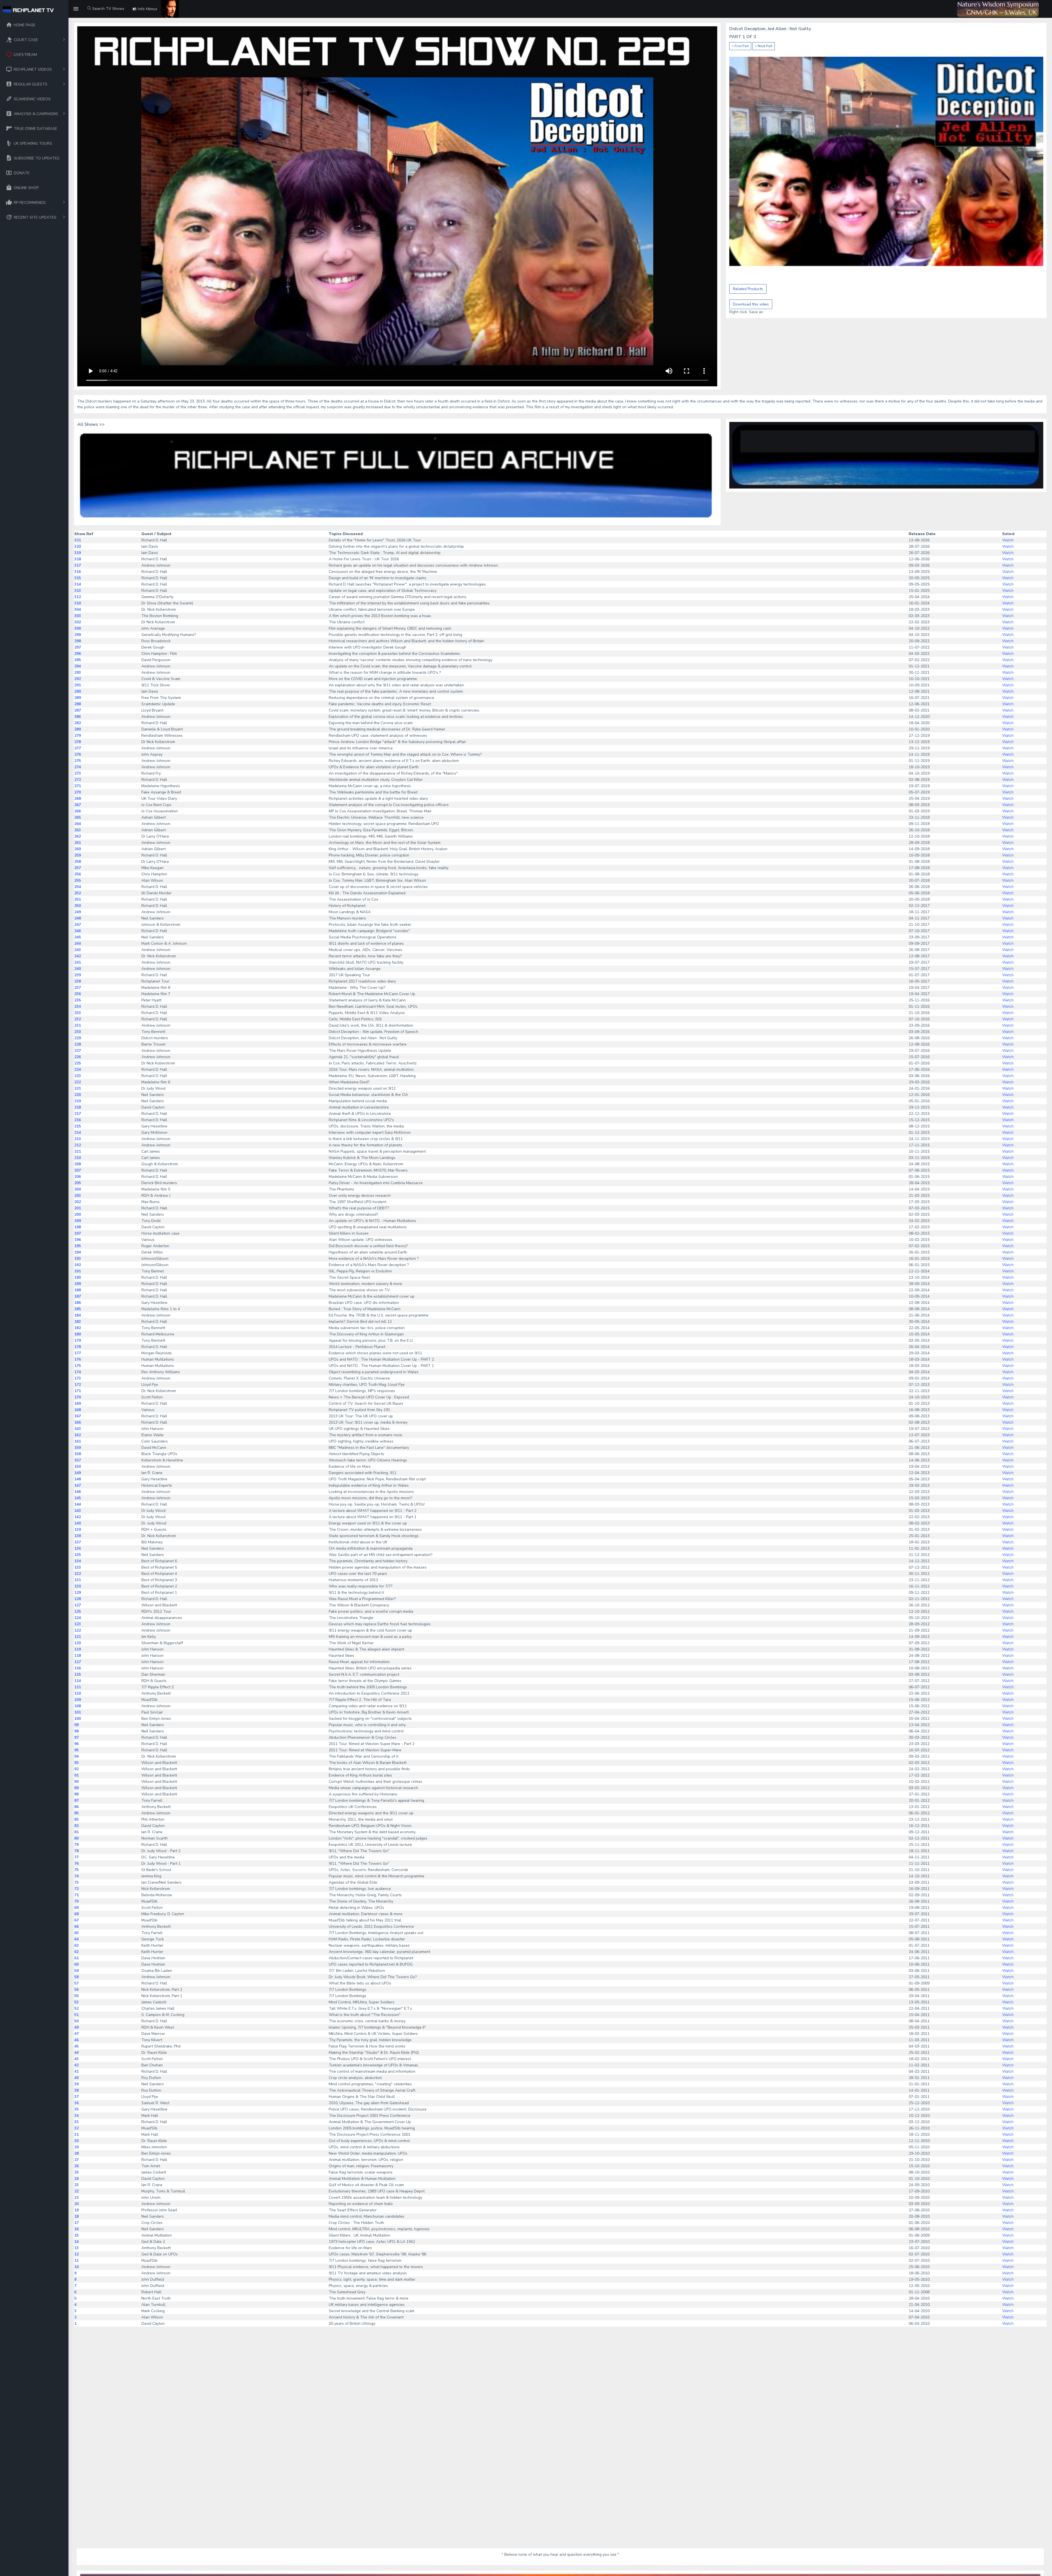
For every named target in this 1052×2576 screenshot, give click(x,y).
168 (78, 1410)
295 (78, 660)
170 (78, 1397)
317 (78, 565)
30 (76, 2141)
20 (76, 2204)
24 (76, 2179)
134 (78, 1561)
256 (78, 874)
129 (78, 1593)
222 (78, 1082)
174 (78, 1372)
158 (78, 1454)
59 (76, 1971)
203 (78, 1196)
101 (78, 1712)
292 (78, 679)
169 (78, 1403)
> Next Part (764, 46)
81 (76, 1832)
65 (76, 1933)
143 (78, 1511)
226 (78, 1057)
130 (78, 1586)
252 (78, 893)
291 (78, 685)
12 (76, 2254)
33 (76, 2122)
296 (78, 654)
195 (78, 1246)
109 (78, 1700)
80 (76, 1838)
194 (78, 1252)
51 (76, 2015)
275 (78, 761)
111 (78, 1687)
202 (78, 1202)
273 (78, 773)
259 (78, 855)
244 (78, 943)
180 (78, 1334)
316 (78, 572)
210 (78, 1158)
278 (78, 742)
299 (78, 635)
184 (78, 1315)
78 (76, 1851)
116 (78, 1668)
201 (78, 1208)
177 (78, 1353)
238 (78, 981)
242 (78, 956)
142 (78, 1517)
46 (76, 2040)
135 (78, 1555)
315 (78, 578)
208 (78, 1164)
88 (76, 1794)
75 (76, 1870)
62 (76, 1952)
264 (78, 824)
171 (78, 1391)
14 (76, 2242)
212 (78, 1145)
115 (78, 1674)
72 (76, 1889)
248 (78, 918)
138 (78, 1536)
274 (78, 767)
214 (78, 1133)
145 (78, 1498)
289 (78, 698)
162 (78, 1435)
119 (78, 1649)
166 (78, 1422)
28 (76, 2153)
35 (76, 2109)
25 (76, 2172)
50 (76, 2021)
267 (78, 805)
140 (78, 1523)
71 (76, 1895)
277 (78, 748)
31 (76, 2134)
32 (76, 2128)
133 (78, 1567)
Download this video (751, 304)
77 (76, 1857)
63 (76, 1945)
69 (76, 1908)
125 (78, 1611)
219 (78, 1101)
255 (78, 880)
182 (78, 1328)
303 (78, 616)
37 (76, 2097)
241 (78, 962)
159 (78, 1448)
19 (76, 2210)
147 (78, 1485)
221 (78, 1088)
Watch (1008, 540)
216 (78, 1120)
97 (76, 1737)
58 (76, 1977)
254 (78, 887)
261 (78, 843)
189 (78, 1284)
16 (76, 2229)
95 (76, 1750)
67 (76, 1920)
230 (78, 1032)
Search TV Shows (108, 9)
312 (78, 597)
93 (76, 1763)
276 (78, 754)
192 (78, 1265)
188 (78, 1290)
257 (78, 868)
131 (78, 1580)
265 (78, 817)
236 (78, 994)
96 (76, 1744)
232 (78, 1019)
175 (78, 1366)
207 (78, 1170)
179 (78, 1340)
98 (76, 1731)
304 (78, 609)
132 (78, 1574)
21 (76, 2197)
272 (78, 780)
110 (78, 1693)
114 (78, 1681)
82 (76, 1826)
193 (78, 1259)
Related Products (748, 289)
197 (78, 1233)
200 (78, 1214)
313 (78, 591)
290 (78, 691)
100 (78, 1719)
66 (76, 1927)
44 (76, 2053)
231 (78, 1025)
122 (78, 1630)
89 (76, 1788)
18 (76, 2216)
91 (76, 1775)
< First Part (740, 46)
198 (78, 1227)
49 (76, 2027)
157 (78, 1460)
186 (78, 1303)
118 (78, 1656)
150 (78, 1467)
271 (78, 786)
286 (78, 717)
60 (76, 1964)
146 (78, 1492)
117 (78, 1662)
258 (78, 862)
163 (78, 1429)
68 (76, 1914)
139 (78, 1530)
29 (76, 2147)
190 (78, 1277)
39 (76, 2084)
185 (78, 1309)
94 (76, 1756)
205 (78, 1183)
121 (78, 1637)
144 (78, 1504)
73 (76, 1882)
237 (78, 988)
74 (76, 1876)
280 (78, 729)
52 (76, 2008)
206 (78, 1177)
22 (76, 2191)
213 (78, 1139)
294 (78, 666)
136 (78, 1548)
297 (78, 647)
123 (78, 1624)
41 (76, 2071)
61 (76, 1958)
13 (76, 2248)
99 (76, 1725)
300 (78, 628)
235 (78, 1000)
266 (78, 811)
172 (78, 1385)
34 (76, 2116)
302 (78, 622)
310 (78, 603)
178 (78, 1347)
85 (76, 1813)
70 (76, 1901)
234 (78, 1006)
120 (78, 1643)
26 (76, 2166)
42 (76, 2065)
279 (78, 736)
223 (78, 1076)
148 (78, 1479)
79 (76, 1845)
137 (78, 1542)
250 (78, 906)
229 (78, 1038)
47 (76, 2034)
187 (78, 1296)
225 (78, 1063)
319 (78, 553)
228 (78, 1044)
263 (78, 830)
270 (78, 792)
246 (78, 931)
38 (76, 2090)
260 (78, 849)
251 (78, 899)
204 (78, 1189)
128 (78, 1599)
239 (78, 975)
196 (78, 1240)
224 (78, 1069)
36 (76, 2103)
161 (78, 1441)
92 (76, 1769)
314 (78, 584)
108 (78, 1706)
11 (76, 2261)
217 (78, 1114)
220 (78, 1095)
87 (76, 1800)
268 (78, 799)
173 (78, 1378)
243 (78, 950)
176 (78, 1359)
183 (78, 1322)
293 (78, 672)
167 (78, 1416)
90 (76, 1782)
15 (76, 2235)
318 (78, 559)
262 (78, 836)
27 (76, 2160)
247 (78, 925)
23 (76, 2185)
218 (78, 1107)
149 (78, 1473)
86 (76, 1807)
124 (78, 1618)
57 (76, 1983)
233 (78, 1013)
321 (78, 540)
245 (78, 937)
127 (78, 1605)
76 (76, 1864)
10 (76, 2267)
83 (76, 1819)
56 (76, 1990)
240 (78, 969)
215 (78, 1126)
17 (76, 2223)
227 (78, 1051)
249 (78, 912)
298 (78, 641)
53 (76, 2002)
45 (76, 2046)
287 (78, 710)
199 (78, 1221)
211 (78, 1151)
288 (78, 704)
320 (78, 546)
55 (76, 1996)
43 (76, 2059)
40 (76, 2078)
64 (76, 1939)
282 (78, 723)
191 (78, 1271)
